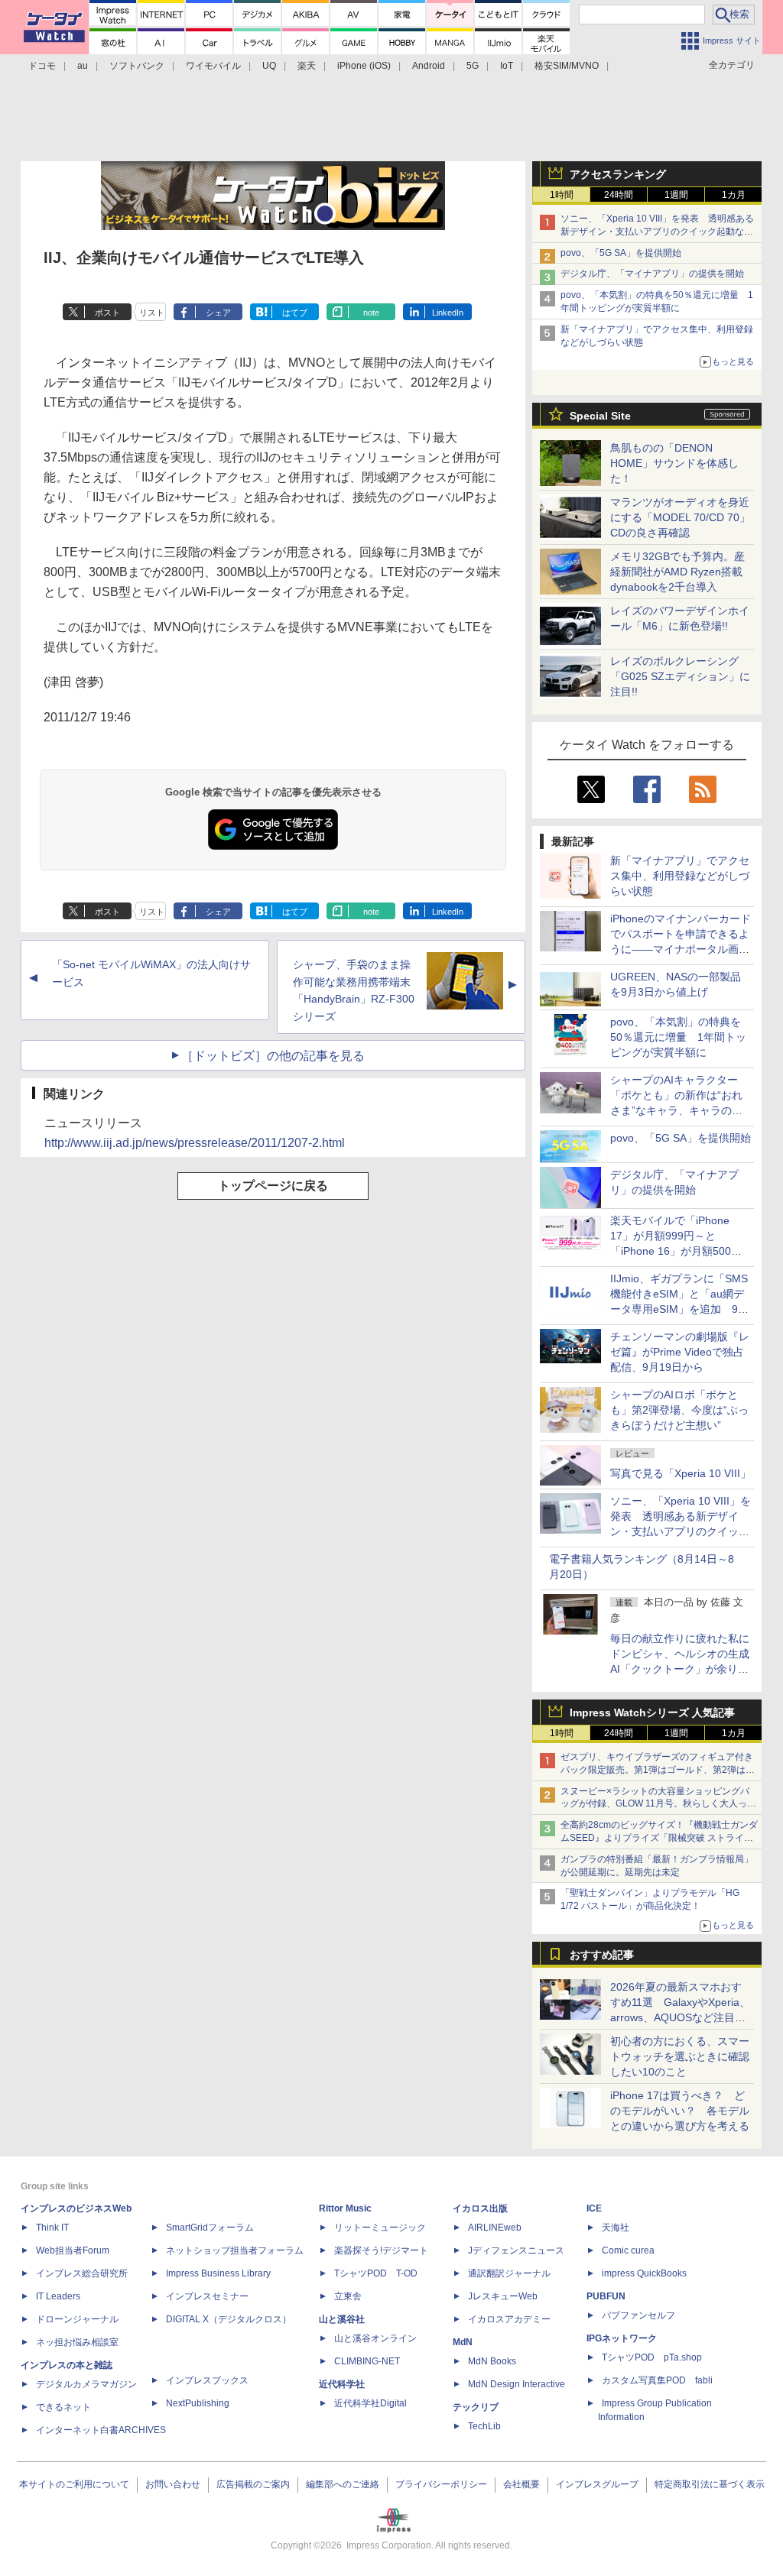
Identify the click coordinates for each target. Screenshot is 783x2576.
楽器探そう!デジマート (381, 2250)
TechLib (484, 2426)
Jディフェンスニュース (516, 2250)
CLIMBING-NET (367, 2361)
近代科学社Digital (370, 2403)
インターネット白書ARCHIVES (101, 2430)
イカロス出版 (480, 2208)
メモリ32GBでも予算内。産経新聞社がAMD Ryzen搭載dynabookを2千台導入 (677, 572)
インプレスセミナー (207, 2296)
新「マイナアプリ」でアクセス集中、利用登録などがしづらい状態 (680, 876)
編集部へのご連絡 (343, 2484)
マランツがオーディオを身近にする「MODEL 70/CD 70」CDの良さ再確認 (680, 517)
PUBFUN (606, 2296)
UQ (269, 66)
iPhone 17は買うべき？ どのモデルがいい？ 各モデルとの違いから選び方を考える (680, 2111)
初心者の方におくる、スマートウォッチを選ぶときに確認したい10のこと (680, 2056)
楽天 (307, 66)
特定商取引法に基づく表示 (710, 2484)
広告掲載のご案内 (253, 2484)
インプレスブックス (207, 2380)
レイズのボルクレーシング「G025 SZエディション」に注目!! (680, 676)
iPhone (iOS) (364, 66)
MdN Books (492, 2361)
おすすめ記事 (602, 1955)
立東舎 (348, 2296)
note (371, 313)
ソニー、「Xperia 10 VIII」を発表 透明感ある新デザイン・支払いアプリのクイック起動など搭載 (657, 232)
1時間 (562, 195)
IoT (507, 66)
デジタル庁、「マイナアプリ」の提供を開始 (652, 274)
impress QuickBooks (644, 2273)
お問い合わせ (173, 2484)
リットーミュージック (380, 2228)
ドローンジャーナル (77, 2319)
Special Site (600, 416)
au (83, 66)
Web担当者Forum (73, 2250)
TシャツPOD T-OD (376, 2273)
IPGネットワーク (622, 2338)
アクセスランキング (618, 174)
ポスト (107, 313)
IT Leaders (58, 2296)
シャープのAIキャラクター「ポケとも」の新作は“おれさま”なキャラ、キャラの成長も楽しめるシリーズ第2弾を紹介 (677, 1110)
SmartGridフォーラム (210, 2228)
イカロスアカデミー (509, 2319)
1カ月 (734, 195)
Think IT (52, 2228)
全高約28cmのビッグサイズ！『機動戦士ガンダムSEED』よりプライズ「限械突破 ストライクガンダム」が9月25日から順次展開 (659, 1838)
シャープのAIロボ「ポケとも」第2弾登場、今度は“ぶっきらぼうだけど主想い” (679, 1410)
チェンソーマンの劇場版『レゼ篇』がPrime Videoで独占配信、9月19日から (680, 1352)
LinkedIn (448, 313)
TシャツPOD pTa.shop (652, 2357)
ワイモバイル (213, 66)
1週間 (676, 195)
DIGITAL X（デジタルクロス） (229, 2319)
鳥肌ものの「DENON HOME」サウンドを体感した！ (674, 463)
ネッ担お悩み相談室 (77, 2342)
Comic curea (628, 2250)
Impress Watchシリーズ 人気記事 (652, 1712)
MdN (463, 2342)
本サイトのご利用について (74, 2484)
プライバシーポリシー (441, 2484)
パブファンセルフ (638, 2315)
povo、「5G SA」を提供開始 (621, 253)
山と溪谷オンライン (375, 2338)
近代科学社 (342, 2384)
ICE (594, 2208)
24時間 (619, 195)
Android (429, 66)
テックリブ (476, 2407)
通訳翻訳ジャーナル (509, 2273)
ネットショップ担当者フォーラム (235, 2250)
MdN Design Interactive (517, 2384)
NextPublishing (198, 2403)
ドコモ (42, 66)
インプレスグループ (597, 2484)
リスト (152, 313)
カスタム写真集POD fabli (657, 2380)
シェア (218, 313)
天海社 (616, 2228)
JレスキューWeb (503, 2296)
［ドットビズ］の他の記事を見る (273, 1056)
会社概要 (521, 2484)
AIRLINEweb (495, 2228)
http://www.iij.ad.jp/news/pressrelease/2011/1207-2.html (195, 1143)
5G (473, 66)
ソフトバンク (137, 66)
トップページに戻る (273, 1186)
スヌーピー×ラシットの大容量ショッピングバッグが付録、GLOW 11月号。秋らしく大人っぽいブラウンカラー (658, 1804)
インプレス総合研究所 (82, 2273)
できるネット (63, 2407)
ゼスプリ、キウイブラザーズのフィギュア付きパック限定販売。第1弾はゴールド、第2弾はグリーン (658, 1770)
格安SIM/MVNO (567, 66)
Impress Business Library (218, 2273)
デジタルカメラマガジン (86, 2384)
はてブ (295, 313)
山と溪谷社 (342, 2319)
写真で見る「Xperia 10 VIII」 (681, 1473)
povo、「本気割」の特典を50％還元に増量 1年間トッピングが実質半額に (678, 1037)
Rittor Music (345, 2208)
